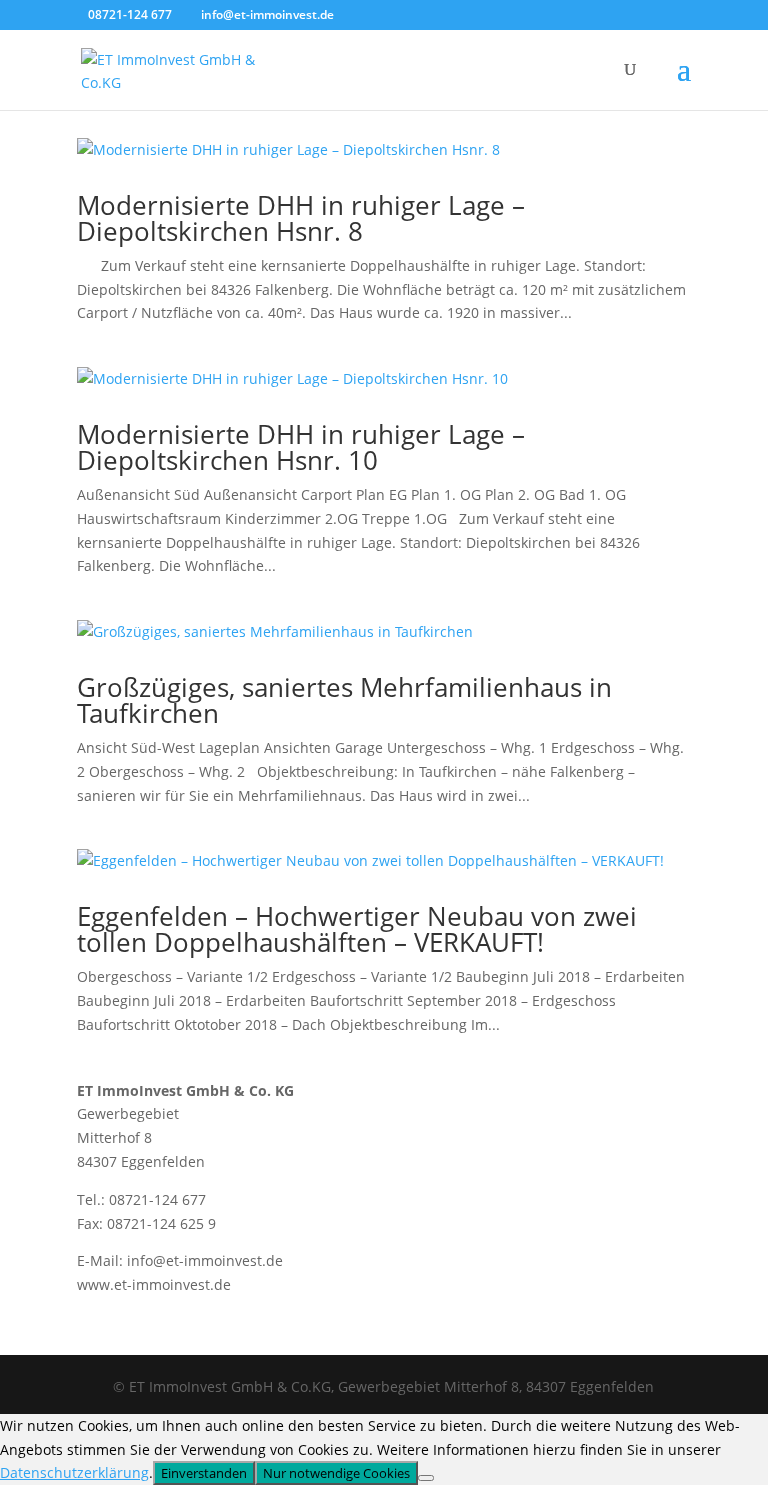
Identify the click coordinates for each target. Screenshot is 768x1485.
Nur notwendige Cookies (336, 1473)
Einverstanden (204, 1473)
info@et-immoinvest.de (205, 1260)
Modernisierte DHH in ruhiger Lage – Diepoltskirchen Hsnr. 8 (301, 218)
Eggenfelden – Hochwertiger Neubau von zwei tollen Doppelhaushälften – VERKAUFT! (357, 929)
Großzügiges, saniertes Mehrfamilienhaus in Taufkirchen (344, 700)
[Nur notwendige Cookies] (426, 1478)
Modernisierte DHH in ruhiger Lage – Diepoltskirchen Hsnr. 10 (301, 447)
